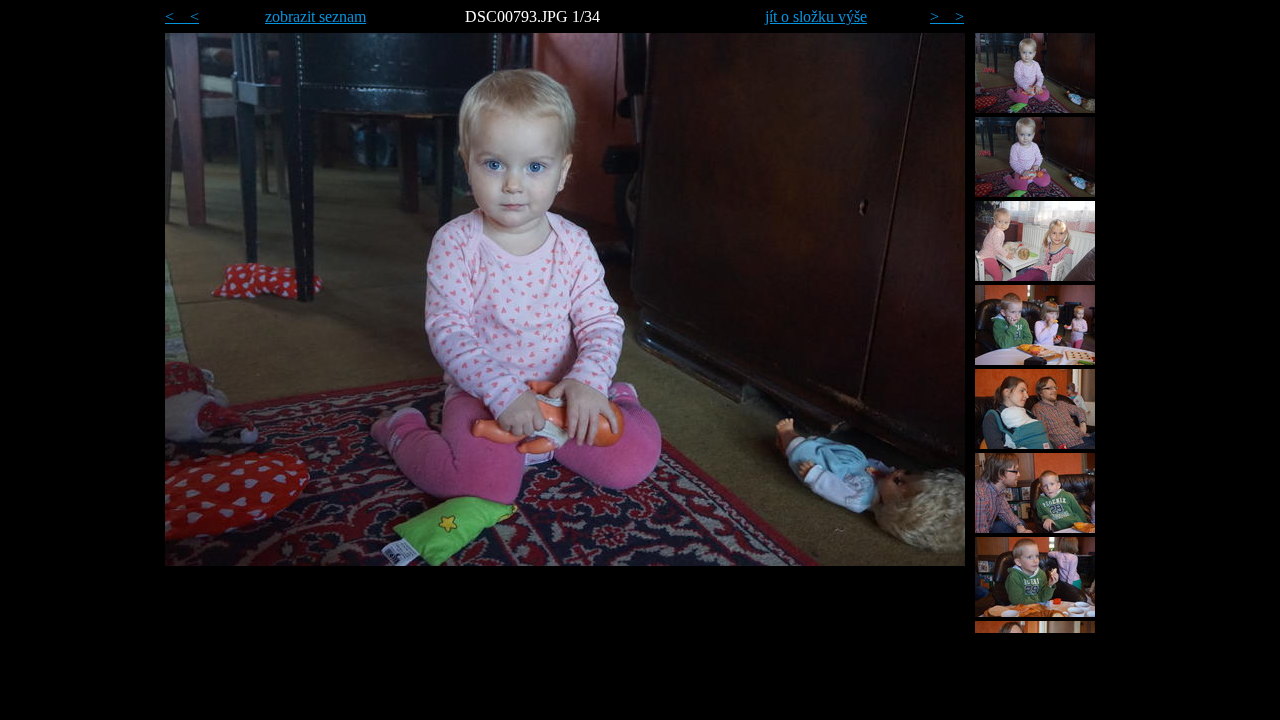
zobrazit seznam (315, 16)
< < (182, 16)
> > (947, 16)
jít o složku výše (816, 16)
